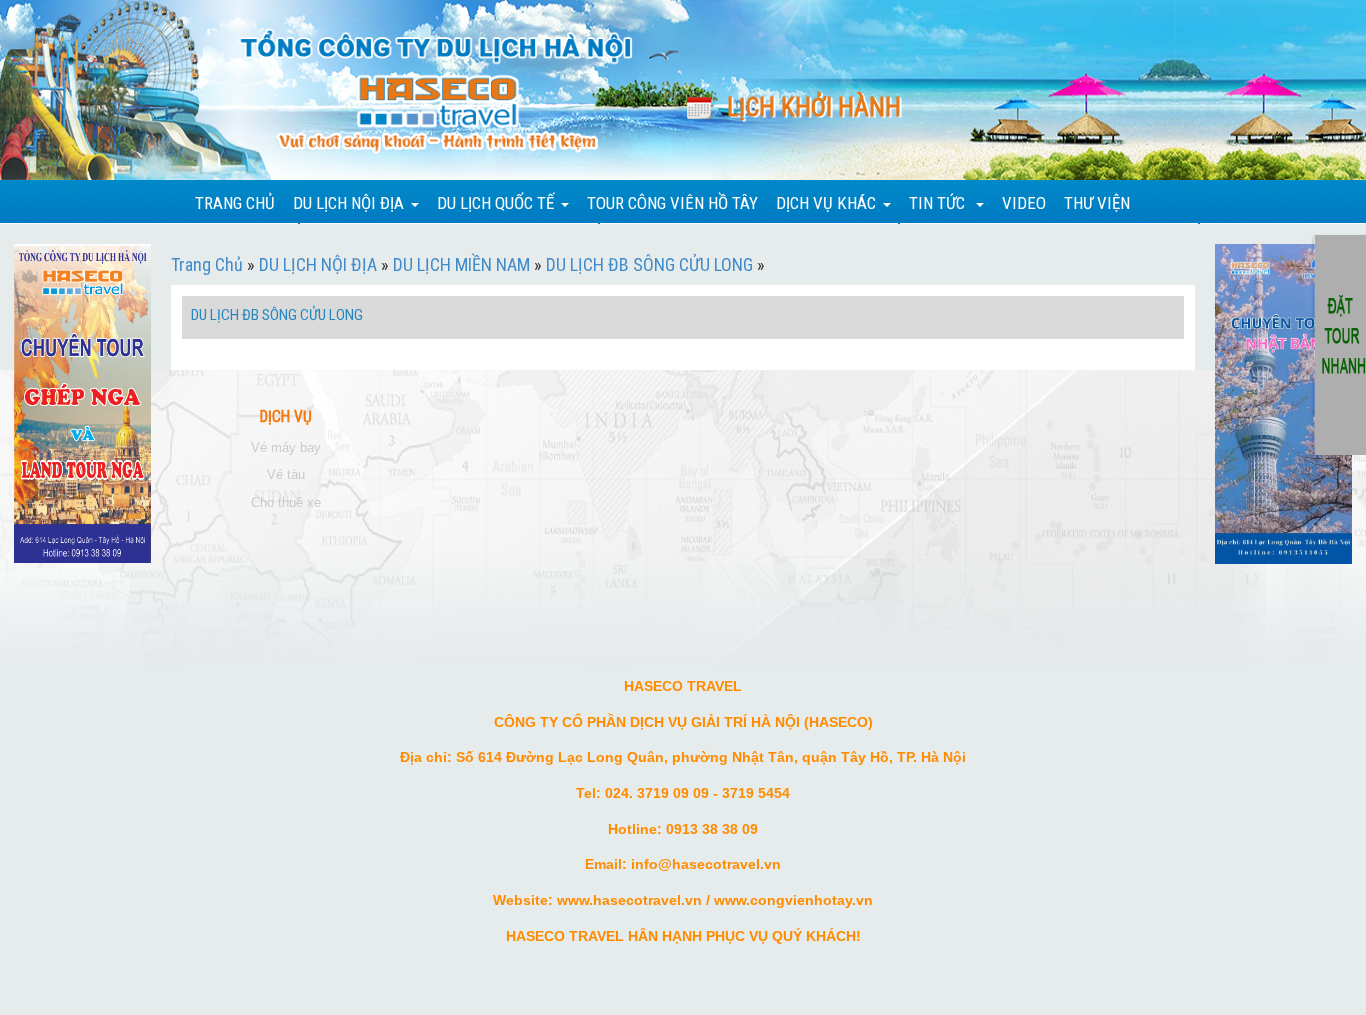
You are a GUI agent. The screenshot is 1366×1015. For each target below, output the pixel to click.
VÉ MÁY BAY (286, 447)
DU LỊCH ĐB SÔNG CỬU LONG (649, 264)
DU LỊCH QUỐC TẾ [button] (495, 203)
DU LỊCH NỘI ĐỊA (318, 264)
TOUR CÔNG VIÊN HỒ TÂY (672, 203)
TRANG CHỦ (235, 203)
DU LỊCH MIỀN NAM (461, 264)
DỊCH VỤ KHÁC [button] (826, 203)
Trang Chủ (207, 264)
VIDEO (1024, 203)
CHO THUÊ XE (286, 502)
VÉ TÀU (286, 474)
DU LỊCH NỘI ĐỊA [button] (348, 203)
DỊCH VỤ (286, 417)
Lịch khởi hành (814, 107)
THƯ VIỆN (1097, 203)
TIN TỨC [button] (939, 203)
